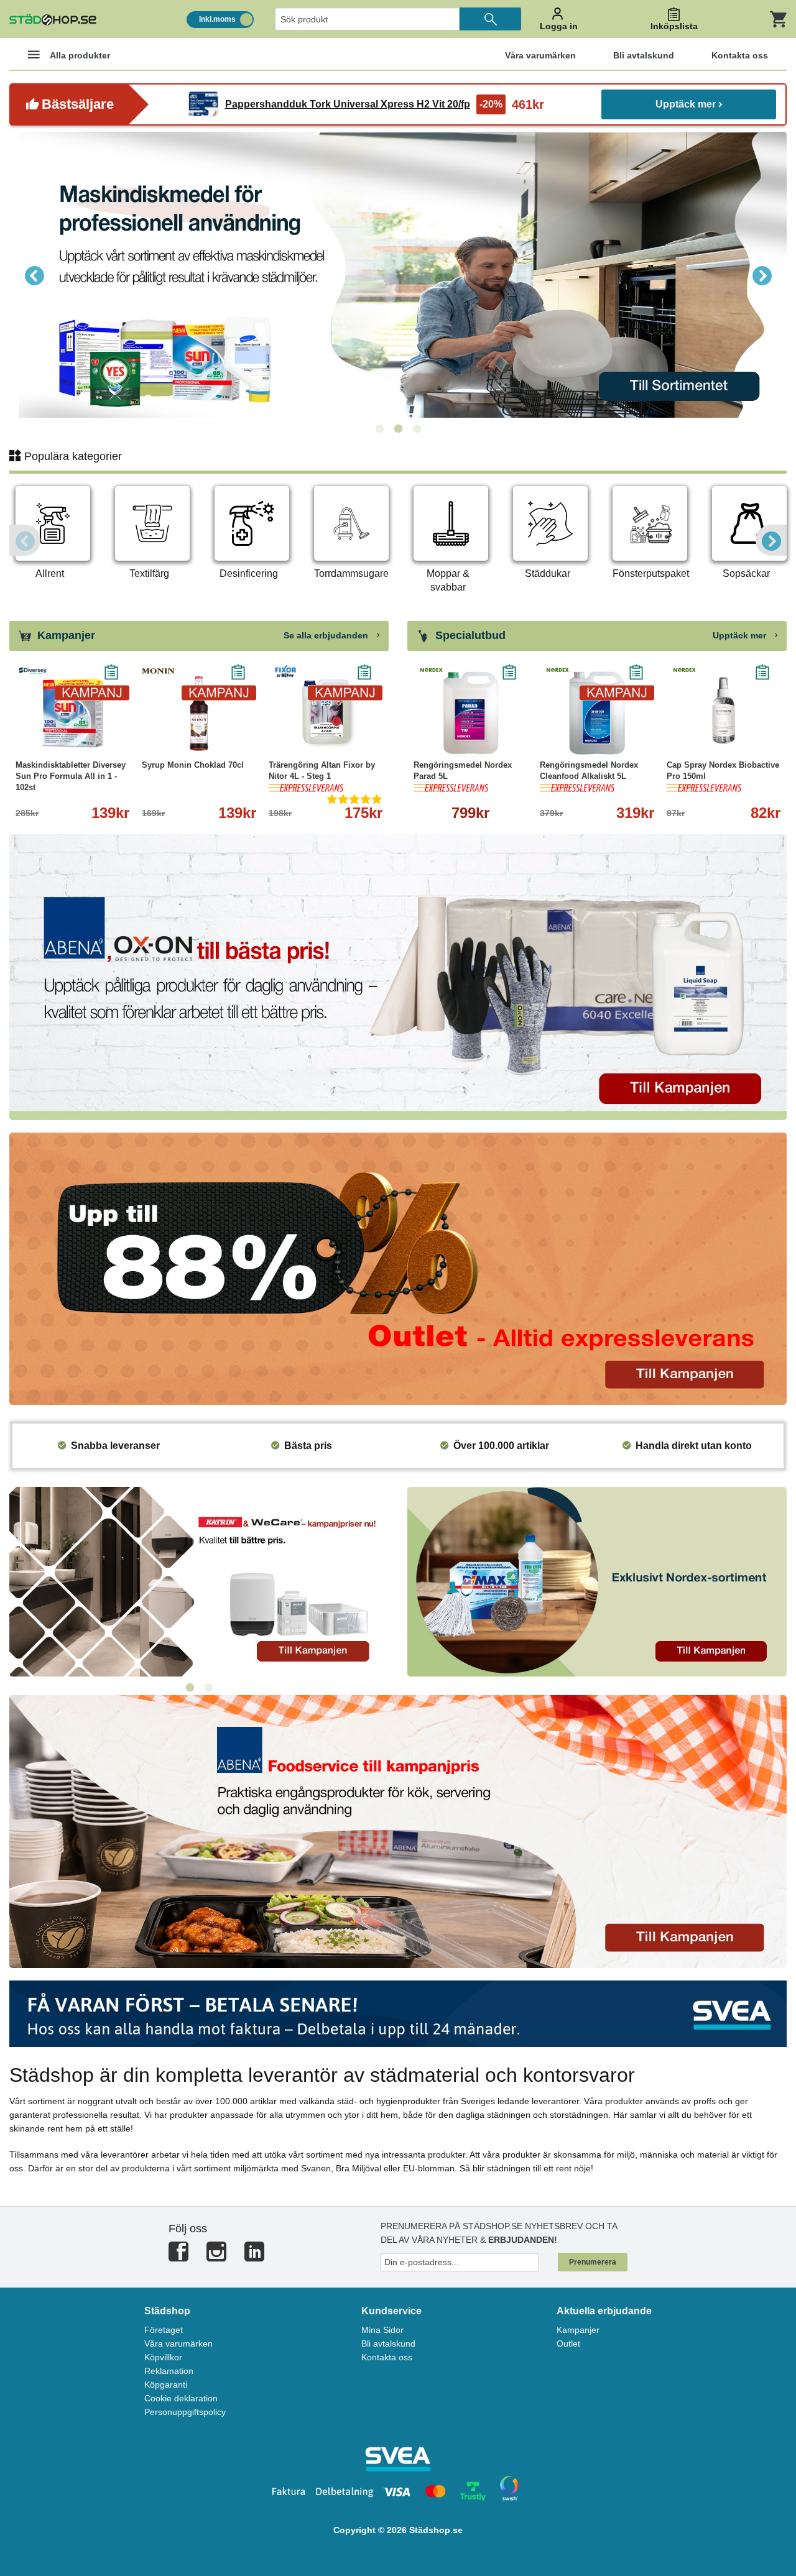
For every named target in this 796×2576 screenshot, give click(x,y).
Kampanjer (578, 2330)
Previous (34, 275)
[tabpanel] (398, 275)
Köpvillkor (163, 2357)
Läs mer (108, 738)
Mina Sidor (382, 2330)
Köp (443, 738)
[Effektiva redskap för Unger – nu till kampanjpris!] (398, 275)
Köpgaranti (166, 2385)
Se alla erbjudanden (327, 635)
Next (762, 275)
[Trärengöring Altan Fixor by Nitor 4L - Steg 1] (326, 713)
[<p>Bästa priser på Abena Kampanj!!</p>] (398, 976)
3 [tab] (417, 429)
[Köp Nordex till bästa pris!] (597, 1581)
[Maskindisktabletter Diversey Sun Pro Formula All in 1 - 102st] (72, 713)
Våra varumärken (178, 2344)
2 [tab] (398, 429)
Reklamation (169, 2371)
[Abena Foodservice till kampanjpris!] (398, 1831)
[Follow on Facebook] (178, 2257)
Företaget (164, 2330)
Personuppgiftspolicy (185, 2412)
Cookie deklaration (181, 2398)
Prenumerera (593, 2262)
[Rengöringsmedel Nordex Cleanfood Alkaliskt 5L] (597, 713)
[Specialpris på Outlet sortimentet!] (398, 1268)
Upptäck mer (686, 104)
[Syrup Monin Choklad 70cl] (199, 713)
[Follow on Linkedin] (254, 2257)
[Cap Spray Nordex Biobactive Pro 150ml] (724, 713)
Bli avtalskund (388, 2344)
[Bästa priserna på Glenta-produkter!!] (199, 1581)
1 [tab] (379, 429)
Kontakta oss (387, 2357)
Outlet (568, 2344)
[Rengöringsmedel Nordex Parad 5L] (470, 713)
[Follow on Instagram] (216, 2257)
